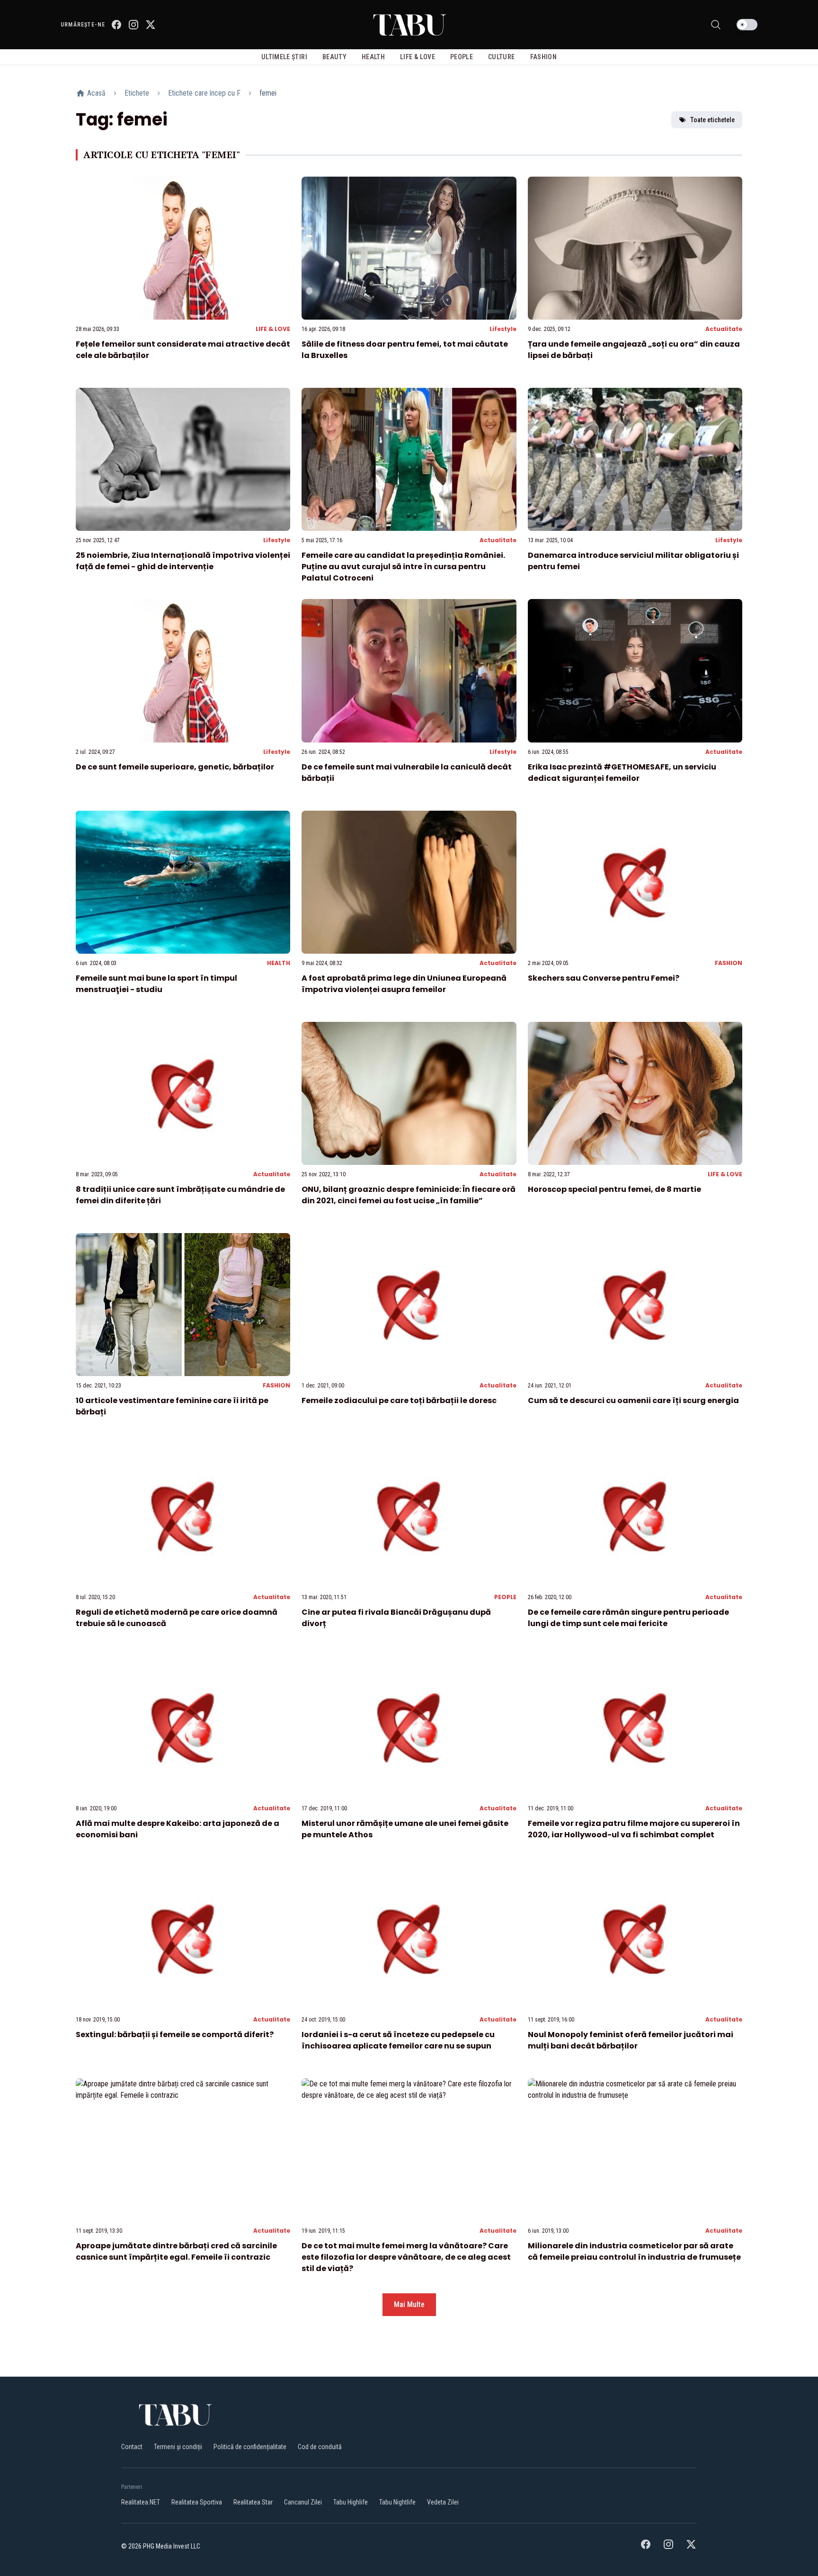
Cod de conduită (320, 2447)
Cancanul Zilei (303, 2502)
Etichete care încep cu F (204, 93)
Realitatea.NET (141, 2502)
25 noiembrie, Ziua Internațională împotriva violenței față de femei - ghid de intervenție (183, 561)
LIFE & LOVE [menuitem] (418, 57)
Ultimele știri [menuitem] (284, 57)
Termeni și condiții (178, 2447)
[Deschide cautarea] (716, 25)
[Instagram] (133, 25)
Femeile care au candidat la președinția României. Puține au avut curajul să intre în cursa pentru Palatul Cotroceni (403, 567)
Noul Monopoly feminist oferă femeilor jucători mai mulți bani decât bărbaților (631, 2040)
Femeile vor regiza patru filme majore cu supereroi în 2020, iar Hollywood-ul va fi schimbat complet (634, 1829)
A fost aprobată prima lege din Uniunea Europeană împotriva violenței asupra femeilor (404, 984)
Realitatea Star (253, 2502)
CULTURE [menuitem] (501, 57)
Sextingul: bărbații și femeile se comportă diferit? (175, 2035)
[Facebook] (116, 25)
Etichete (137, 93)
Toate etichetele (712, 120)
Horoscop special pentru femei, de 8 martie (614, 1189)
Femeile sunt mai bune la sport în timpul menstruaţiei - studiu (156, 984)
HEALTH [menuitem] (373, 57)
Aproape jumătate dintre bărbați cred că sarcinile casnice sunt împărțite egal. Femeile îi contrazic (176, 2251)
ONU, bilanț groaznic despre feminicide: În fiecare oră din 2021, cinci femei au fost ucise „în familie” (409, 1195)
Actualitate (724, 329)
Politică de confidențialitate (250, 2447)
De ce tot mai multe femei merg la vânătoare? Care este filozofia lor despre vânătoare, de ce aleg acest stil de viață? (406, 2257)
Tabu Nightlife (397, 2502)
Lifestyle (503, 329)
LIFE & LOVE (273, 329)
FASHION (729, 963)
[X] (151, 25)
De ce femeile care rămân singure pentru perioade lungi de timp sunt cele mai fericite (628, 1618)
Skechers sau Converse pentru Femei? (604, 978)
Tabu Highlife (351, 2502)
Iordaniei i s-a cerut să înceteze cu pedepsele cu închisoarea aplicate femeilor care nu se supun (398, 2040)
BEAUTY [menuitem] (334, 57)
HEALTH (279, 963)
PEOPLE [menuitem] (462, 57)
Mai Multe (409, 2304)
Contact (132, 2447)
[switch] (747, 25)
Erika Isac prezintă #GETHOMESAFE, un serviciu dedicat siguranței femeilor (622, 773)
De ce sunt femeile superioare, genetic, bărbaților (175, 767)
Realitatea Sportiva (197, 2502)
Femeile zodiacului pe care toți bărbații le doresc (399, 1400)
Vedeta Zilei (443, 2502)
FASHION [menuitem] (543, 57)
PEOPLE (505, 1597)
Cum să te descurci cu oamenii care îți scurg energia (633, 1400)
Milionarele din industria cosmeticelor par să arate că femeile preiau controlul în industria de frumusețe (634, 2251)
